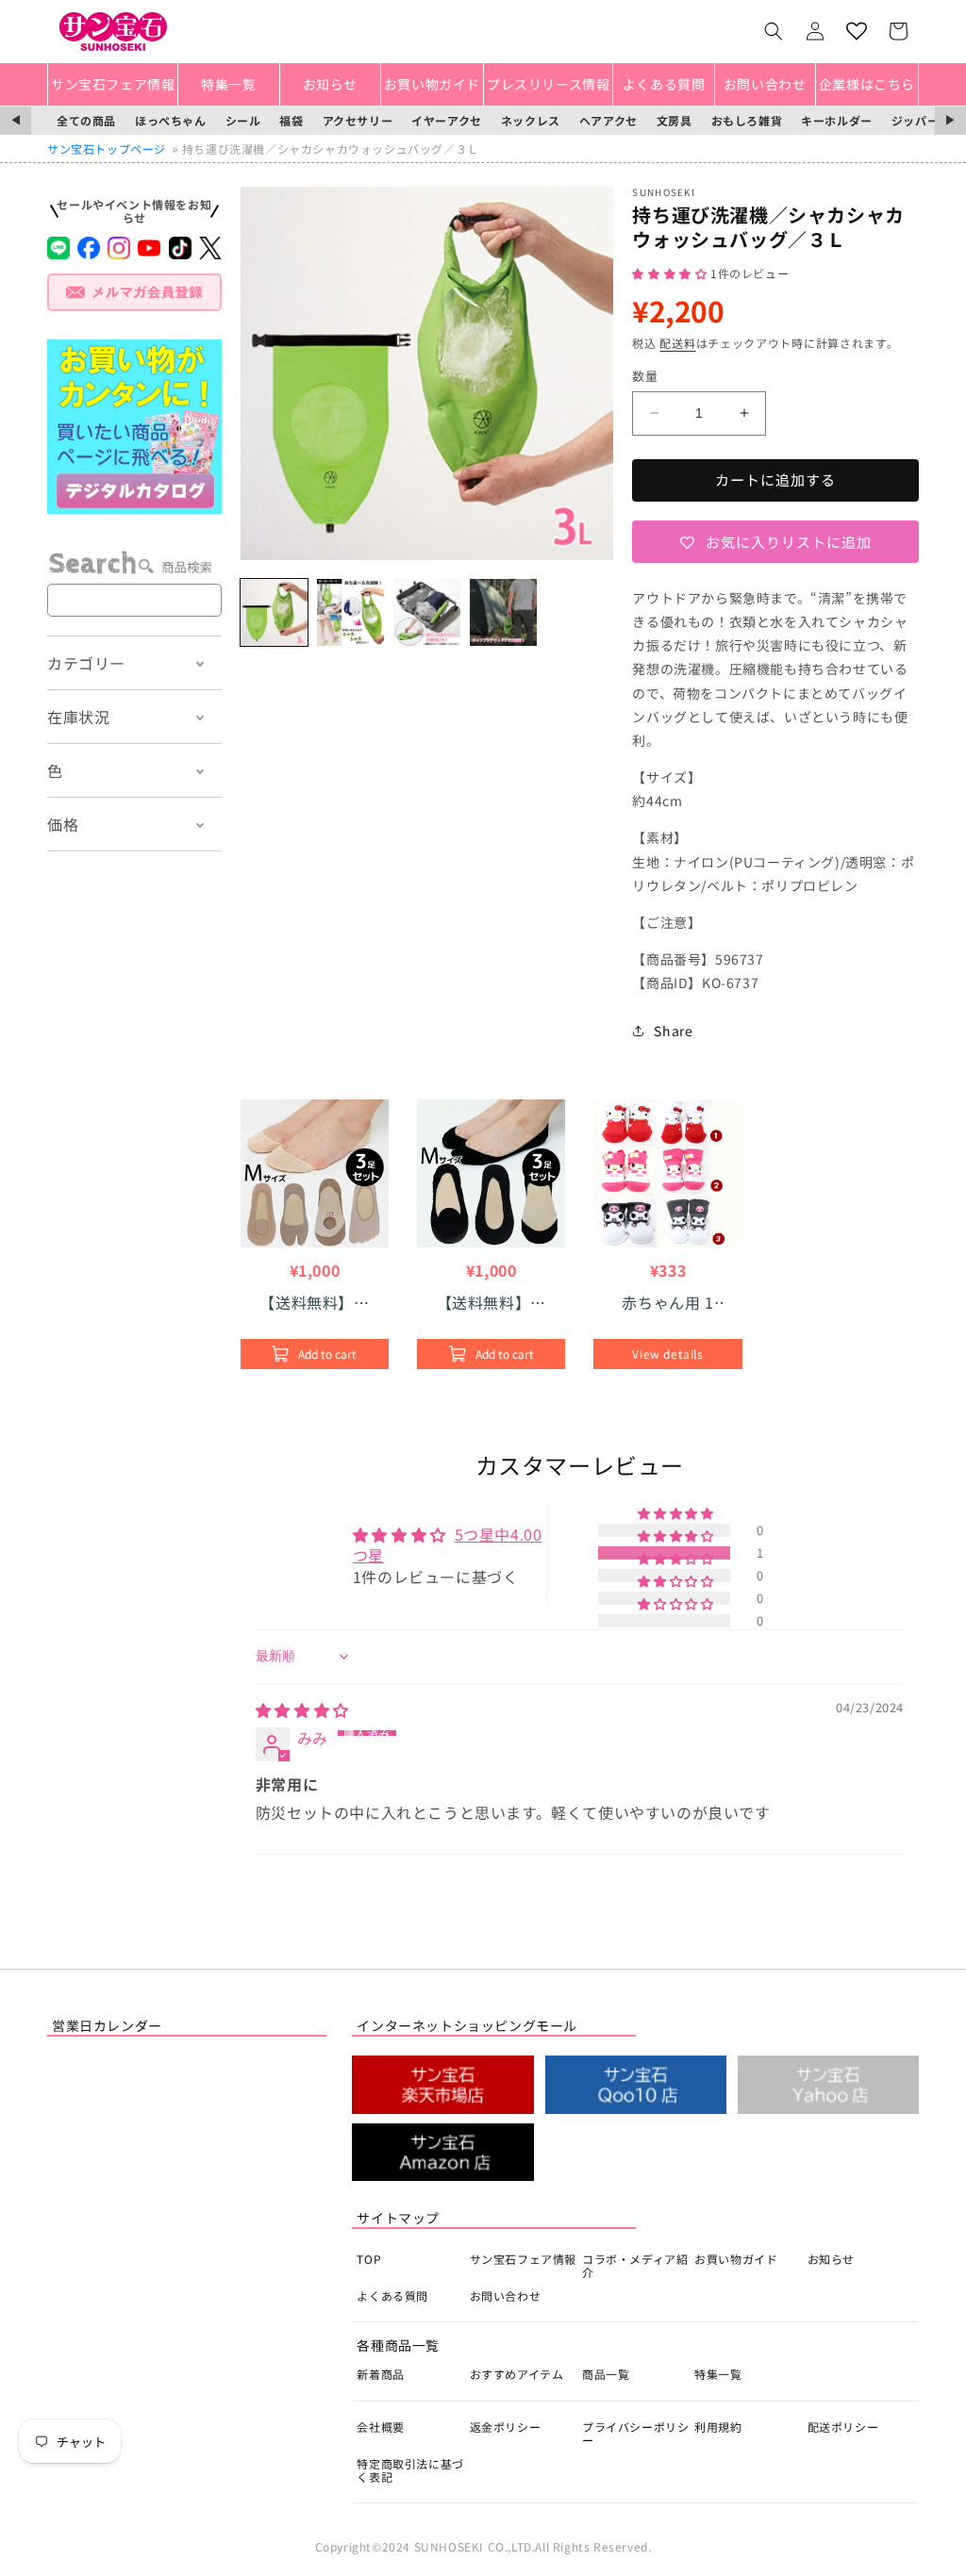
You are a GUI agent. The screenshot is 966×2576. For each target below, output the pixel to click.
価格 (63, 824)
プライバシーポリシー (635, 2433)
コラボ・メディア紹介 (635, 2265)
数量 (645, 376)
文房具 (675, 120)
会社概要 (380, 2427)
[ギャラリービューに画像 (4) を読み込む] (503, 612)
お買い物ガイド (736, 2259)
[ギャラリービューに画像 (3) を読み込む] (427, 612)
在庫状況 (78, 717)
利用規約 (718, 2427)
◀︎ (16, 120)
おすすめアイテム (517, 2374)
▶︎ (950, 120)
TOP (369, 2259)
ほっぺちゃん (171, 120)
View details (667, 1354)
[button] (774, 31)
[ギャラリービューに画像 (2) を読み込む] (350, 612)
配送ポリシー (843, 2427)
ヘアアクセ (608, 120)
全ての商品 (86, 120)
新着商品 (380, 2374)
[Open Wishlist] (857, 31)
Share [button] (673, 1031)
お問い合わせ (506, 2295)
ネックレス (531, 120)
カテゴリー (86, 663)
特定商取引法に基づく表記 (410, 2470)
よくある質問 (392, 2295)
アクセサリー (358, 120)
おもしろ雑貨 (747, 120)
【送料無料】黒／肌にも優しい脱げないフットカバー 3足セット (491, 1302)
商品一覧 (606, 2374)
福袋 (291, 120)
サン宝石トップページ (107, 149)
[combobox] (134, 600)
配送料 (677, 343)
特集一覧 (718, 2374)
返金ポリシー (506, 2427)
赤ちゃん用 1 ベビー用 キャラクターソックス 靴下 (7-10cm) (667, 1302)
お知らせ (831, 2259)
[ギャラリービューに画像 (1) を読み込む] (274, 612)
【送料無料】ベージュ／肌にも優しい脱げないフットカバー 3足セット (315, 1302)
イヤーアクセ (447, 120)
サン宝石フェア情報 (523, 2259)
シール (243, 120)
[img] (302, 1709)
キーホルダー (837, 120)
